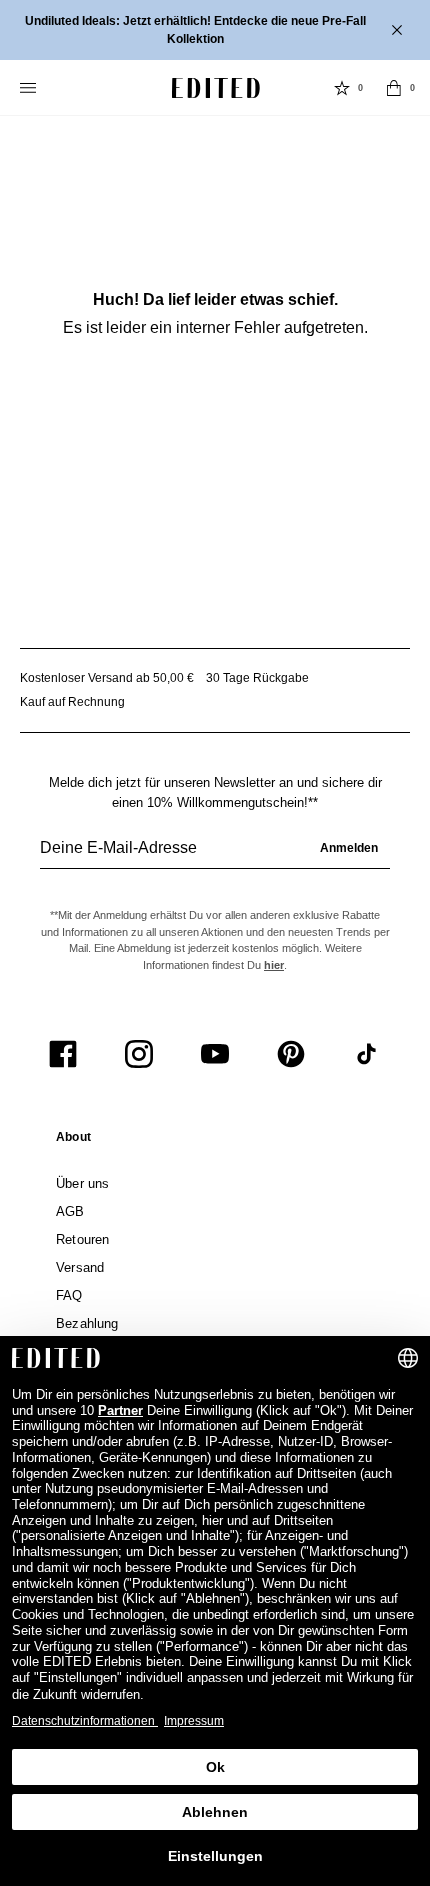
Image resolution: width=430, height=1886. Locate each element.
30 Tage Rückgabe (257, 678)
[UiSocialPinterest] (291, 1054)
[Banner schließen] (399, 30)
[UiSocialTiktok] (367, 1054)
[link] (73, 1141)
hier (274, 965)
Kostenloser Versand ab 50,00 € (107, 678)
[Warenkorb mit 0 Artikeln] (394, 88)
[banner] (215, 30)
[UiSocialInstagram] (139, 1054)
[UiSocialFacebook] (63, 1054)
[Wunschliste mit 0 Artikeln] (342, 88)
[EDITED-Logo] (216, 88)
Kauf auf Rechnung (72, 702)
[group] (215, 856)
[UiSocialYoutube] (215, 1054)
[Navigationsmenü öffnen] (30, 88)
